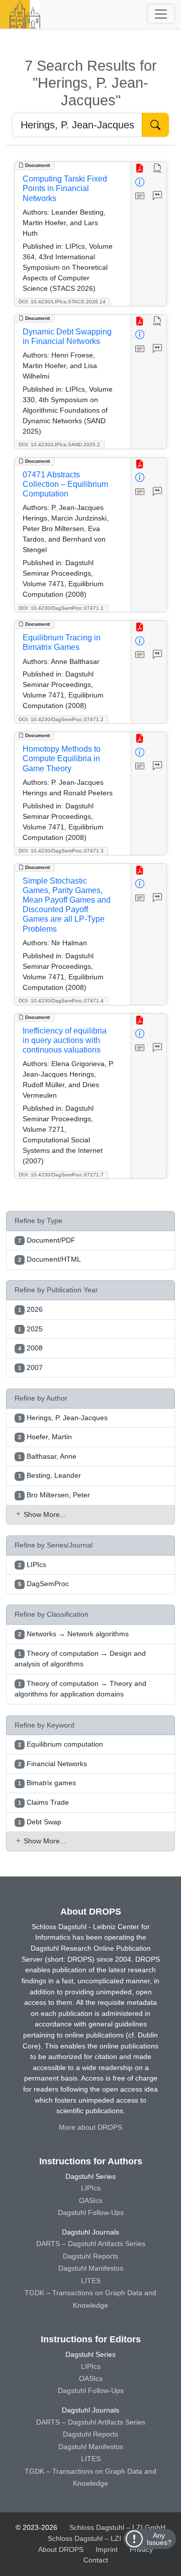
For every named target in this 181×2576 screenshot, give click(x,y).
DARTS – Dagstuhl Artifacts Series (91, 2244)
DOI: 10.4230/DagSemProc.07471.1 (61, 608)
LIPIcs (91, 2188)
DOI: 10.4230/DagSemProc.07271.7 (61, 1175)
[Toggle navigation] (161, 14)
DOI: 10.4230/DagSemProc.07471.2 (61, 719)
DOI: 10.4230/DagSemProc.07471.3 (61, 851)
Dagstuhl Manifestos (91, 2268)
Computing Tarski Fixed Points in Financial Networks (65, 188)
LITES (91, 2281)
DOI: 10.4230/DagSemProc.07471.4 (61, 1001)
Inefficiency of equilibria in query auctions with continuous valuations (65, 1040)
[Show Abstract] (140, 196)
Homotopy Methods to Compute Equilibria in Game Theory (62, 758)
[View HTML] (158, 169)
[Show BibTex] (158, 196)
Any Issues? (159, 2539)
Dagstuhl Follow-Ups (91, 2212)
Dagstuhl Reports (90, 2256)
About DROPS (61, 2549)
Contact (96, 2560)
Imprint (107, 2549)
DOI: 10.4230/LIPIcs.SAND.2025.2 (59, 445)
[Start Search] (155, 125)
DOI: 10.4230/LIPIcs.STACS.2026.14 (62, 302)
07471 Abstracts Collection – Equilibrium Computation (65, 484)
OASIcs (91, 2200)
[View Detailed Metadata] (140, 183)
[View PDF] (140, 169)
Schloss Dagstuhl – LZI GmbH (117, 2527)
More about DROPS (90, 2127)
